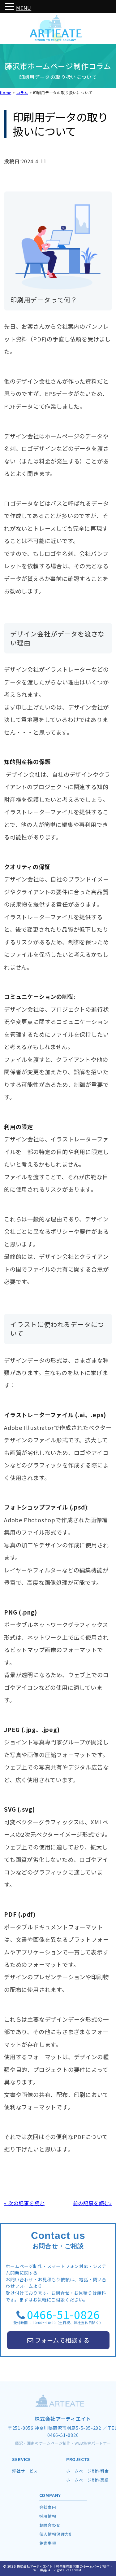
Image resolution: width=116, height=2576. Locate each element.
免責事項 (48, 2543)
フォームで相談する (62, 2340)
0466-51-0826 (63, 2314)
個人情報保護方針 (56, 2534)
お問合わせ (50, 2525)
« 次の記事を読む (24, 2203)
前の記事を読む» (92, 2203)
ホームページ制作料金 (88, 2471)
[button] (11, 7)
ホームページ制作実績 (88, 2480)
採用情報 (48, 2516)
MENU (24, 8)
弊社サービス (25, 2471)
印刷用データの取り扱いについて (60, 124)
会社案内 (48, 2507)
